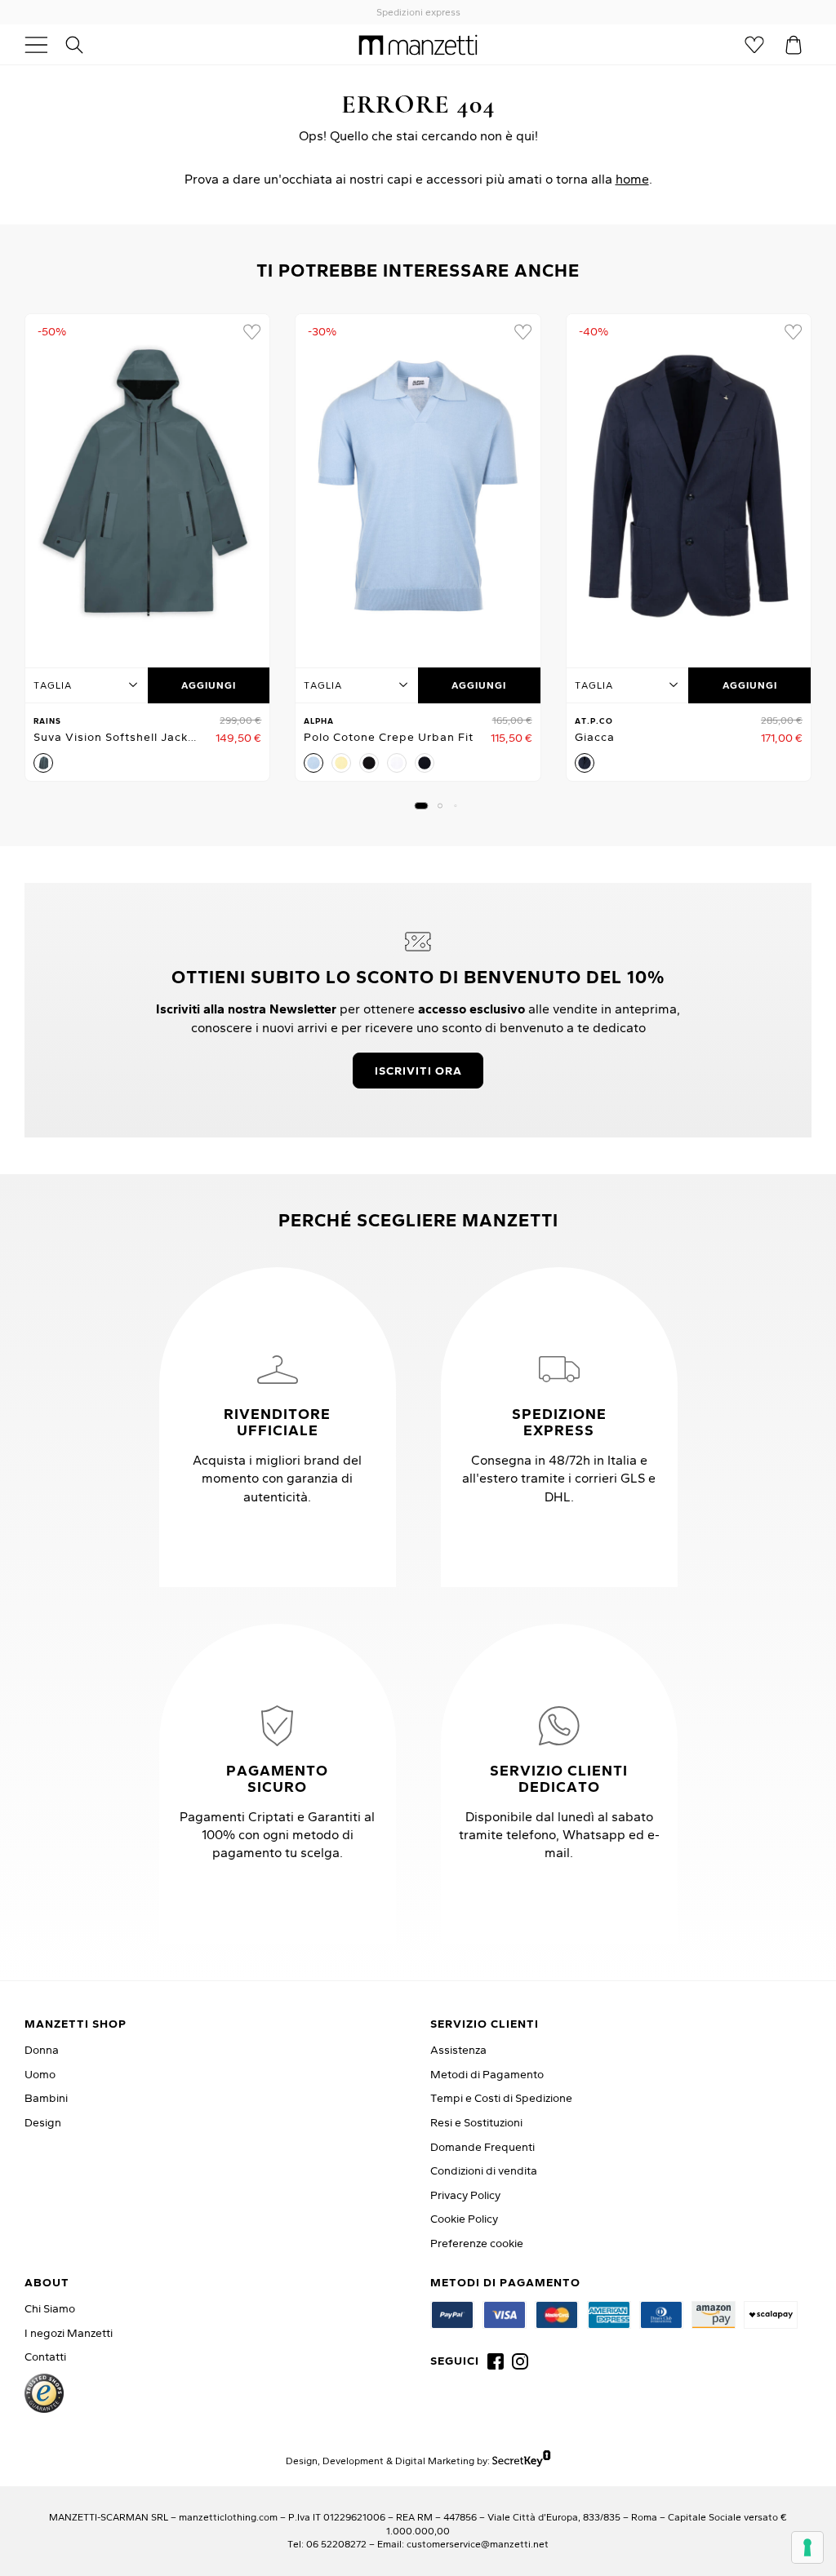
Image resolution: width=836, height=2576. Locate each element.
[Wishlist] (754, 45)
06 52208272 (336, 2544)
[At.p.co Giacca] (689, 486)
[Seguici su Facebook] (496, 2361)
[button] (422, 806)
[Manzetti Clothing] (418, 44)
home (632, 179)
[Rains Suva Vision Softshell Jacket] (147, 486)
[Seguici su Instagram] (520, 2361)
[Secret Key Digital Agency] (521, 2461)
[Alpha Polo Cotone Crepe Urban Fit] (418, 486)
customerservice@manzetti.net (478, 2544)
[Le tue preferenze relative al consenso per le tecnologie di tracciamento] (807, 2547)
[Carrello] (794, 45)
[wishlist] (251, 332)
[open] (42, 45)
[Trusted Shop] (44, 2393)
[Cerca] (83, 45)
